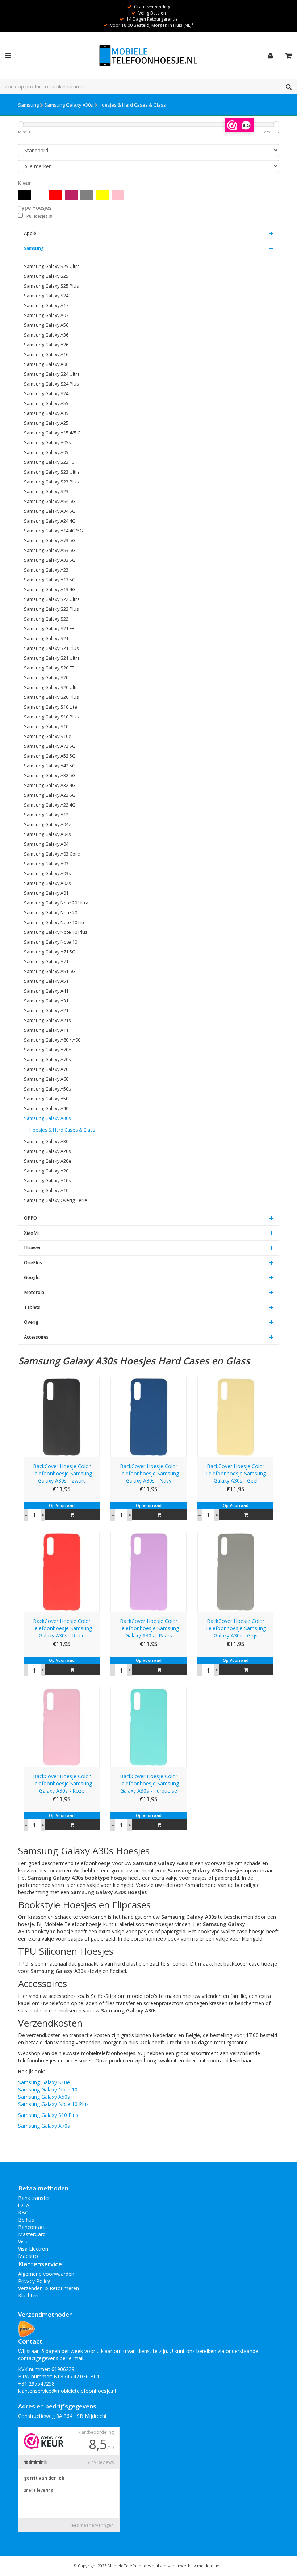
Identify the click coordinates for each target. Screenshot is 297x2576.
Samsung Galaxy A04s (47, 834)
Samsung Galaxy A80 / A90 (52, 1040)
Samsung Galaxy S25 (46, 276)
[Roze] (118, 195)
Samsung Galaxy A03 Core (52, 854)
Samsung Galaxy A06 (46, 364)
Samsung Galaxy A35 (46, 413)
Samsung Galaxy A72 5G (50, 746)
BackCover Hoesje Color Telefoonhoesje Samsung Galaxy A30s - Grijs (236, 1628)
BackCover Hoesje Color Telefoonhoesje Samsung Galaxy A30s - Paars (149, 1628)
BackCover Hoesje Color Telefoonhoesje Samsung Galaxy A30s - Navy (149, 1473)
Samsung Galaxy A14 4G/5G (53, 531)
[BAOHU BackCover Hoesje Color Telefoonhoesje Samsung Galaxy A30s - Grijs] (235, 1572)
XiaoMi (31, 1233)
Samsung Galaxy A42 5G (50, 766)
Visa (23, 2241)
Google (32, 1277)
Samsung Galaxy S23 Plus (51, 482)
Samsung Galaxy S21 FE (49, 629)
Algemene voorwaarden (46, 2274)
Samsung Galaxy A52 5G (50, 756)
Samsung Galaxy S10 (46, 727)
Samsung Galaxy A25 (46, 423)
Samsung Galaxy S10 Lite (51, 707)
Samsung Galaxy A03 (46, 864)
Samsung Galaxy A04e (48, 825)
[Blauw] (40, 195)
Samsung (28, 105)
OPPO (30, 1218)
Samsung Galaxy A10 (46, 1190)
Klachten (28, 2295)
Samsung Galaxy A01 (46, 893)
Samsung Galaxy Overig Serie (56, 1200)
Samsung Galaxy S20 (46, 678)
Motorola (34, 1292)
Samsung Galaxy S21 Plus (51, 648)
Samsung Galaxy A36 (46, 335)
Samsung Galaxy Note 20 (51, 913)
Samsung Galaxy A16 (46, 355)
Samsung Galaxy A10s (47, 1181)
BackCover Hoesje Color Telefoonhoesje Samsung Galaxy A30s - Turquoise (149, 1783)
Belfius (26, 2220)
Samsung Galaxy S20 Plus (51, 697)
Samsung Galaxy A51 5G (50, 971)
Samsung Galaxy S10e (48, 736)
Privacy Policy (34, 2281)
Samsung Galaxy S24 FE (49, 296)
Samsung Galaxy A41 (46, 991)
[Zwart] (24, 195)
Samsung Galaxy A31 (46, 1001)
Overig (31, 1322)
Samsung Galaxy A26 (46, 345)
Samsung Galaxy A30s (69, 105)
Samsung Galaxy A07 (46, 315)
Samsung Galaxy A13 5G (50, 580)
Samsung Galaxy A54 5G (50, 501)
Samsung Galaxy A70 (46, 1069)
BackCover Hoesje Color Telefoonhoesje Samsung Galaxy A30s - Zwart (62, 1473)
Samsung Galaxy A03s (47, 873)
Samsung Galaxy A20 (46, 1171)
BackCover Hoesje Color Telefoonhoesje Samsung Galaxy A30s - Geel (236, 1473)
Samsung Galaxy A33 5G (50, 560)
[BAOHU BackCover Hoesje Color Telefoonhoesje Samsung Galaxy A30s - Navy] (148, 1416)
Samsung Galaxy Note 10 (51, 942)
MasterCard (32, 2234)
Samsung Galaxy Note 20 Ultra (56, 903)
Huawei (32, 1248)
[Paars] (71, 195)
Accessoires (36, 1337)
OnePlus (33, 1263)
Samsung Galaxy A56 (46, 325)
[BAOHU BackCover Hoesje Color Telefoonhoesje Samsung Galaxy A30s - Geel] (235, 1416)
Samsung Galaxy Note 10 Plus (56, 932)
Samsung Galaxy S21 (46, 638)
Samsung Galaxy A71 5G (50, 952)
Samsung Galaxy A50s (47, 1089)
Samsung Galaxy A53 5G (50, 550)
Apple (30, 233)
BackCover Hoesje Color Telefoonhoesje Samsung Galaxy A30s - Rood (62, 1628)
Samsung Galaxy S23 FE (49, 462)
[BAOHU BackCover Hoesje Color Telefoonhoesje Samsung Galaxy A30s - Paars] (148, 1572)
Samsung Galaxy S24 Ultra (52, 374)
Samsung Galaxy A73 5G (50, 541)
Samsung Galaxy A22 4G (50, 805)
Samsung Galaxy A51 (46, 981)
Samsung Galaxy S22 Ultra (52, 599)
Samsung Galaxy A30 (46, 1141)
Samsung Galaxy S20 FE (49, 668)
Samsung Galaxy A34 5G (50, 511)
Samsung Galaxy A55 (46, 403)
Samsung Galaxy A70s (47, 1060)
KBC (23, 2212)
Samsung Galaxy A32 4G (50, 785)
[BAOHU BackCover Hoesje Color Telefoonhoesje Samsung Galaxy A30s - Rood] (62, 1572)
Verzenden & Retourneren (49, 2288)
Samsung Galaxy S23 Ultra (52, 472)
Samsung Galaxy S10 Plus (51, 717)
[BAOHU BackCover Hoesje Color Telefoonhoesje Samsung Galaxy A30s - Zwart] (62, 1416)
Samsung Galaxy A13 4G (50, 590)
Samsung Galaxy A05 (46, 452)
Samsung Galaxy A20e (48, 1161)
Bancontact (32, 2227)
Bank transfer (34, 2198)
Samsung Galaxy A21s (47, 1020)
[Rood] (56, 195)
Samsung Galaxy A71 (46, 962)
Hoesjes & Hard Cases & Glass (132, 105)
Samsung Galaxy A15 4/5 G (52, 433)
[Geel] (102, 195)
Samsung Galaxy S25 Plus (51, 286)
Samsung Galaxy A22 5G (50, 795)
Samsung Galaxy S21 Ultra (52, 658)
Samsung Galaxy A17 (46, 306)
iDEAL (25, 2205)
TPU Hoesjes (39, 216)
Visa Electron (33, 2249)
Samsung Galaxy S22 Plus (51, 609)
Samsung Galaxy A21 (46, 1011)
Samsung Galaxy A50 (46, 1099)
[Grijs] (87, 195)
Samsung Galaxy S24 (46, 394)
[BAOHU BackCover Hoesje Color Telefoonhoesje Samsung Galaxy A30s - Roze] (62, 1726)
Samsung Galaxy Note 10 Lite (55, 922)
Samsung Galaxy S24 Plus (51, 384)
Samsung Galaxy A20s (47, 1151)
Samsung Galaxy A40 (46, 1108)
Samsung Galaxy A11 (46, 1030)
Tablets (32, 1307)
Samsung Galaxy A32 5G (50, 776)
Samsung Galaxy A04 (46, 844)
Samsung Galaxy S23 (46, 492)
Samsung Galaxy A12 (46, 815)
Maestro (28, 2256)
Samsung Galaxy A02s (47, 883)
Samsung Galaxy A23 (46, 570)
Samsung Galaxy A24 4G (50, 521)
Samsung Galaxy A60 (46, 1079)
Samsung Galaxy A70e (48, 1050)
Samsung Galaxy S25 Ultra (52, 266)
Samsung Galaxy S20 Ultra (52, 687)
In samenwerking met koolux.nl (193, 2566)
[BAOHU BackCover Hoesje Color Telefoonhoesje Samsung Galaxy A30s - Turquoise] (148, 1726)
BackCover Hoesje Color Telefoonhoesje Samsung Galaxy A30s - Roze (62, 1783)
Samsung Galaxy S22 (46, 619)
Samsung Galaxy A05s (47, 443)
